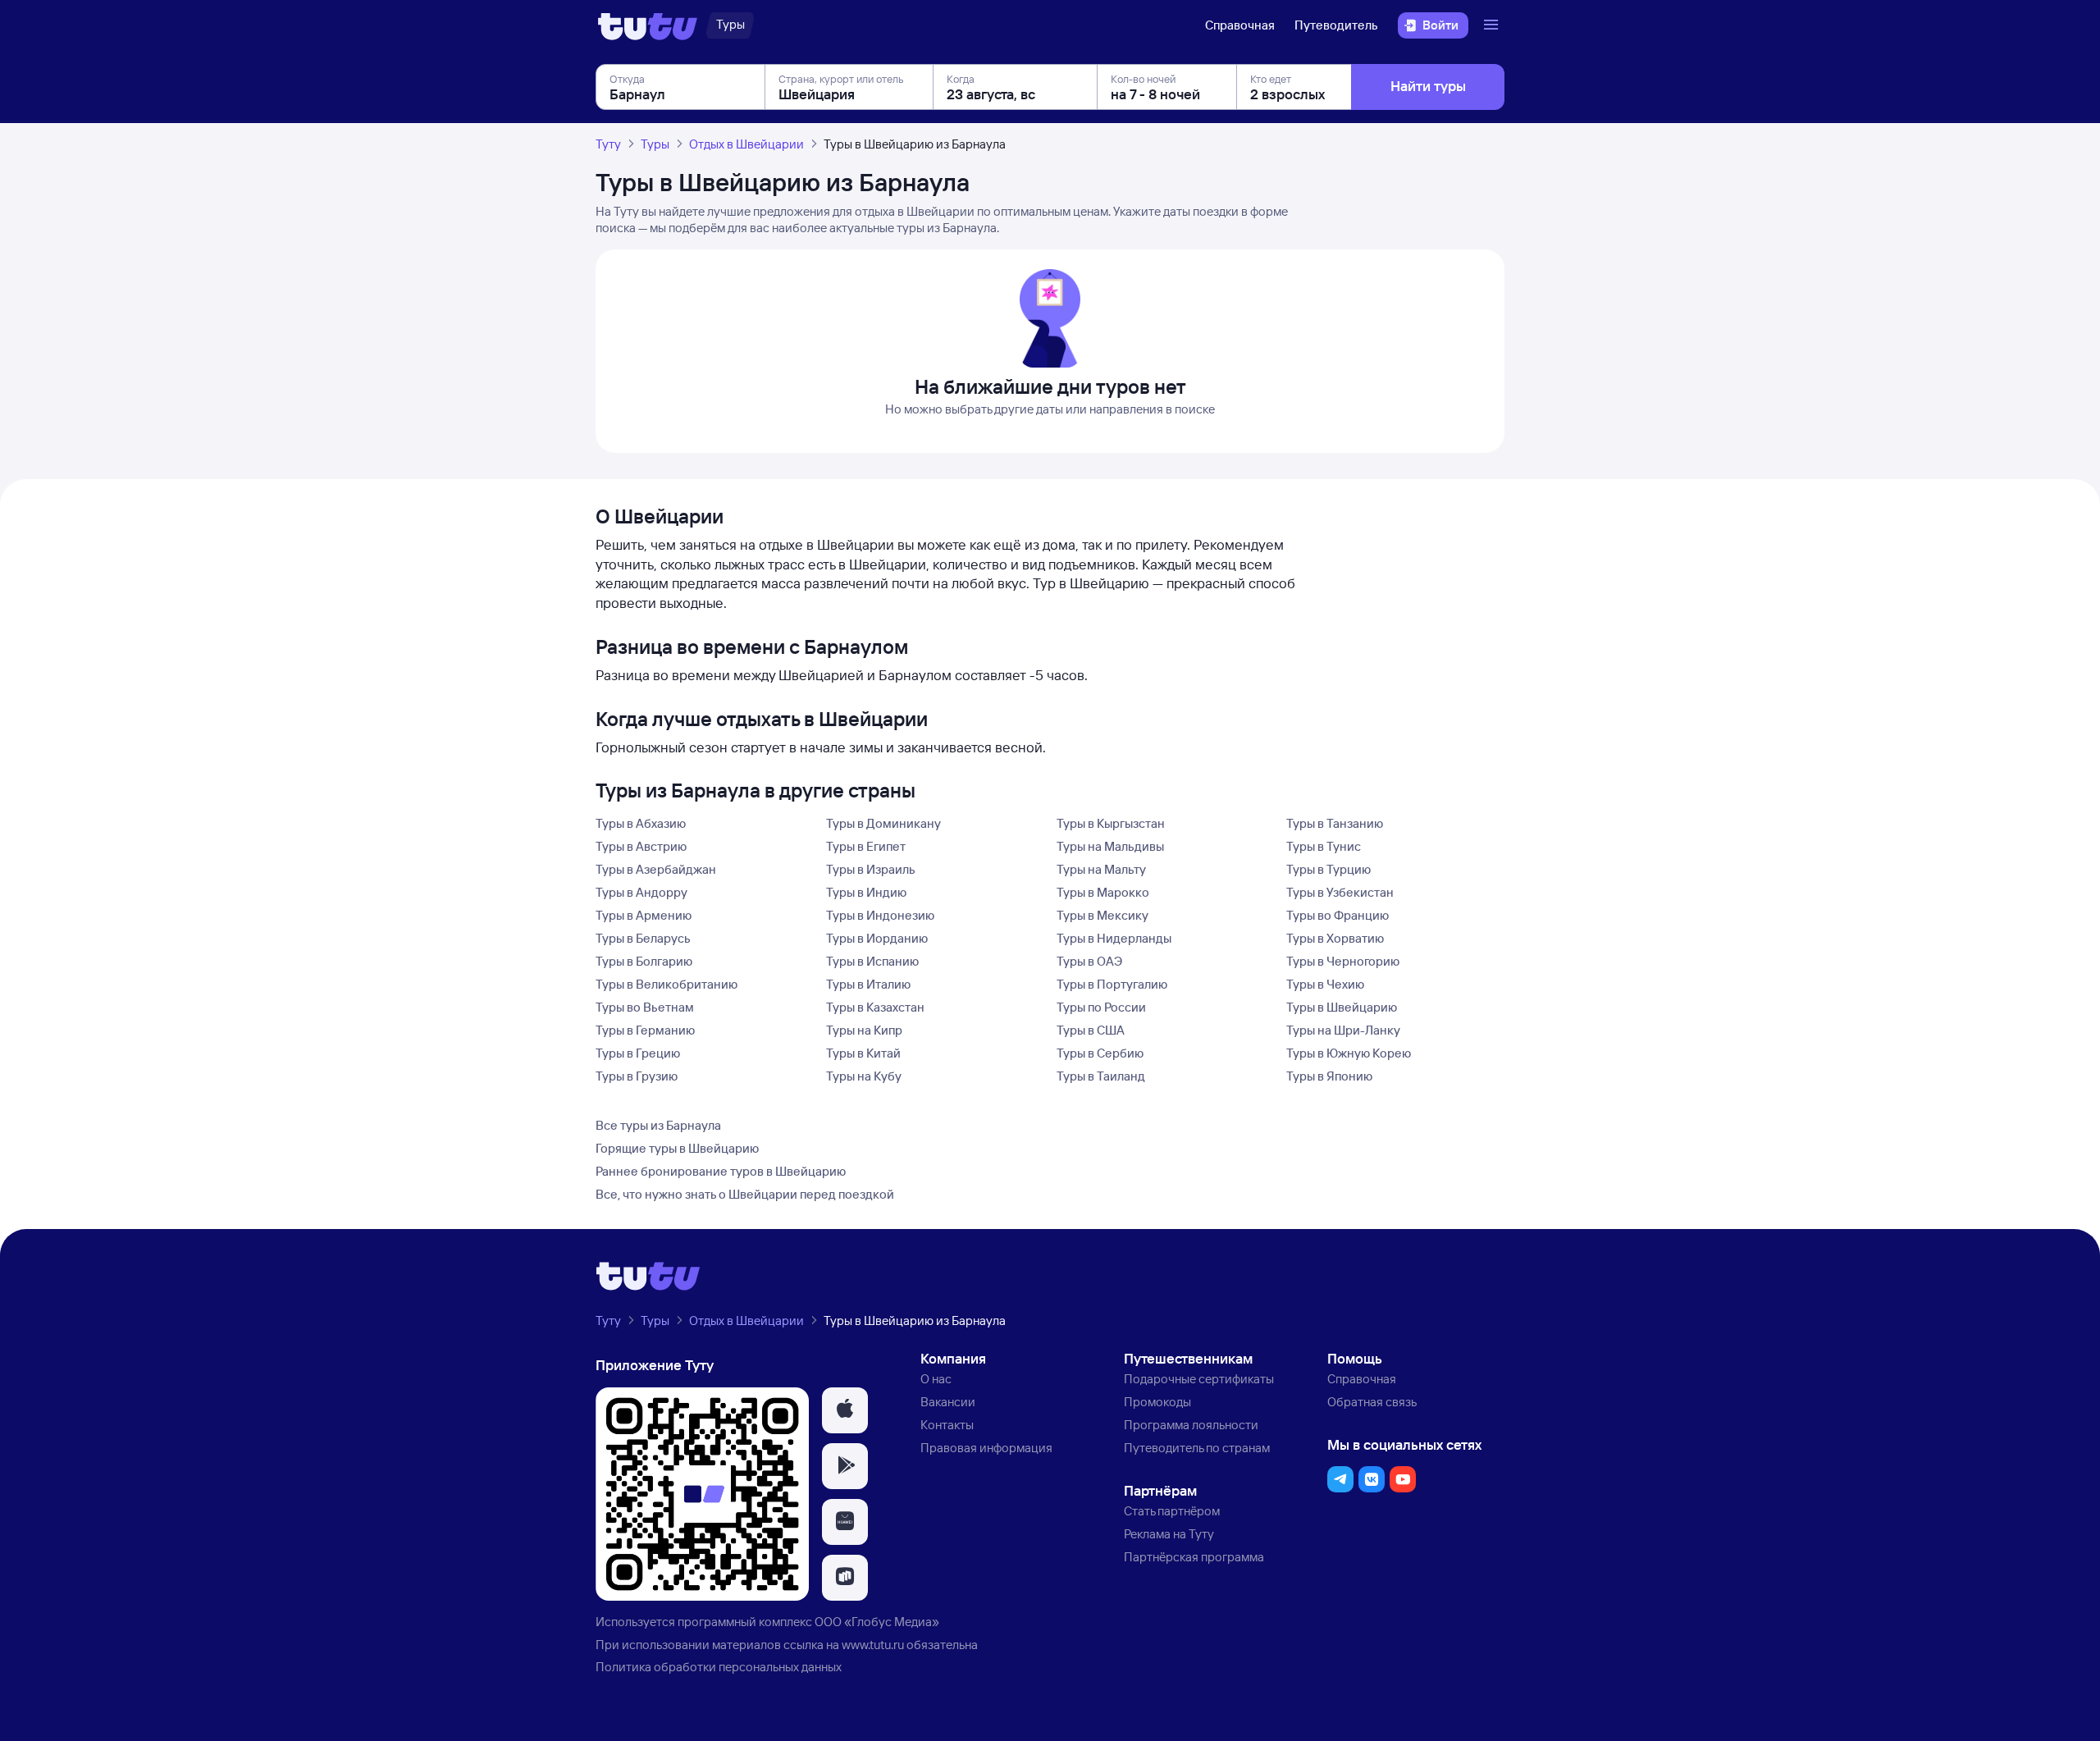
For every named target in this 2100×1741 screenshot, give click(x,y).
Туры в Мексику (1102, 915)
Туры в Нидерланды (1114, 938)
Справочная (1240, 25)
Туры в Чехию (1325, 984)
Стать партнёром (1172, 1511)
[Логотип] (648, 25)
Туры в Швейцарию (1342, 1007)
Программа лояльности (1191, 1425)
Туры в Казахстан (875, 1007)
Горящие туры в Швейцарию (677, 1148)
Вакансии (948, 1402)
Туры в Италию (868, 984)
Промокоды (1157, 1402)
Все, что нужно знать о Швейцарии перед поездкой (745, 1194)
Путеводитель (1336, 25)
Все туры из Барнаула (658, 1125)
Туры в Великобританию (667, 984)
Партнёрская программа (1194, 1557)
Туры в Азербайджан (656, 869)
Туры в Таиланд (1101, 1076)
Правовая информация (986, 1448)
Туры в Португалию (1112, 984)
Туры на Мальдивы (1110, 846)
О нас (936, 1379)
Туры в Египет (866, 846)
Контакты (947, 1425)
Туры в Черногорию (1343, 961)
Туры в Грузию (637, 1076)
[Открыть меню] (1493, 25)
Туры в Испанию (872, 961)
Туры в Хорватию (1335, 938)
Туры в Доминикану (883, 823)
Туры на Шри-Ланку (1343, 1030)
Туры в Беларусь (643, 938)
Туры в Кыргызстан (1111, 823)
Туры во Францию (1338, 915)
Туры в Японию (1329, 1076)
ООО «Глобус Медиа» (877, 1622)
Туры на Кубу (864, 1076)
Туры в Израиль (871, 869)
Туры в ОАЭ (1089, 961)
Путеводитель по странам (1197, 1448)
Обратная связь (1372, 1402)
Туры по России (1101, 1007)
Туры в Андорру (641, 892)
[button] (845, 1410)
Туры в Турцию (1328, 869)
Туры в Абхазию (641, 823)
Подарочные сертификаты (1199, 1379)
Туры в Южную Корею (1349, 1053)
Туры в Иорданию (877, 938)
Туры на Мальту (1101, 869)
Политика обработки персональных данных (719, 1667)
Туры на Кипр (864, 1030)
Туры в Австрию (641, 846)
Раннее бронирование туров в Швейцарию (721, 1171)
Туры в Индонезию (880, 915)
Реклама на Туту (1169, 1534)
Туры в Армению (644, 915)
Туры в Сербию (1100, 1053)
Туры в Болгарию (644, 961)
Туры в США (1091, 1030)
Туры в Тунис (1324, 846)
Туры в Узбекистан (1340, 892)
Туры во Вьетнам (645, 1007)
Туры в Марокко (1103, 892)
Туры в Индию (866, 892)
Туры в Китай (863, 1053)
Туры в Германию (645, 1030)
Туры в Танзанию (1335, 823)
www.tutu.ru (873, 1645)
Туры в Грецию (638, 1053)
